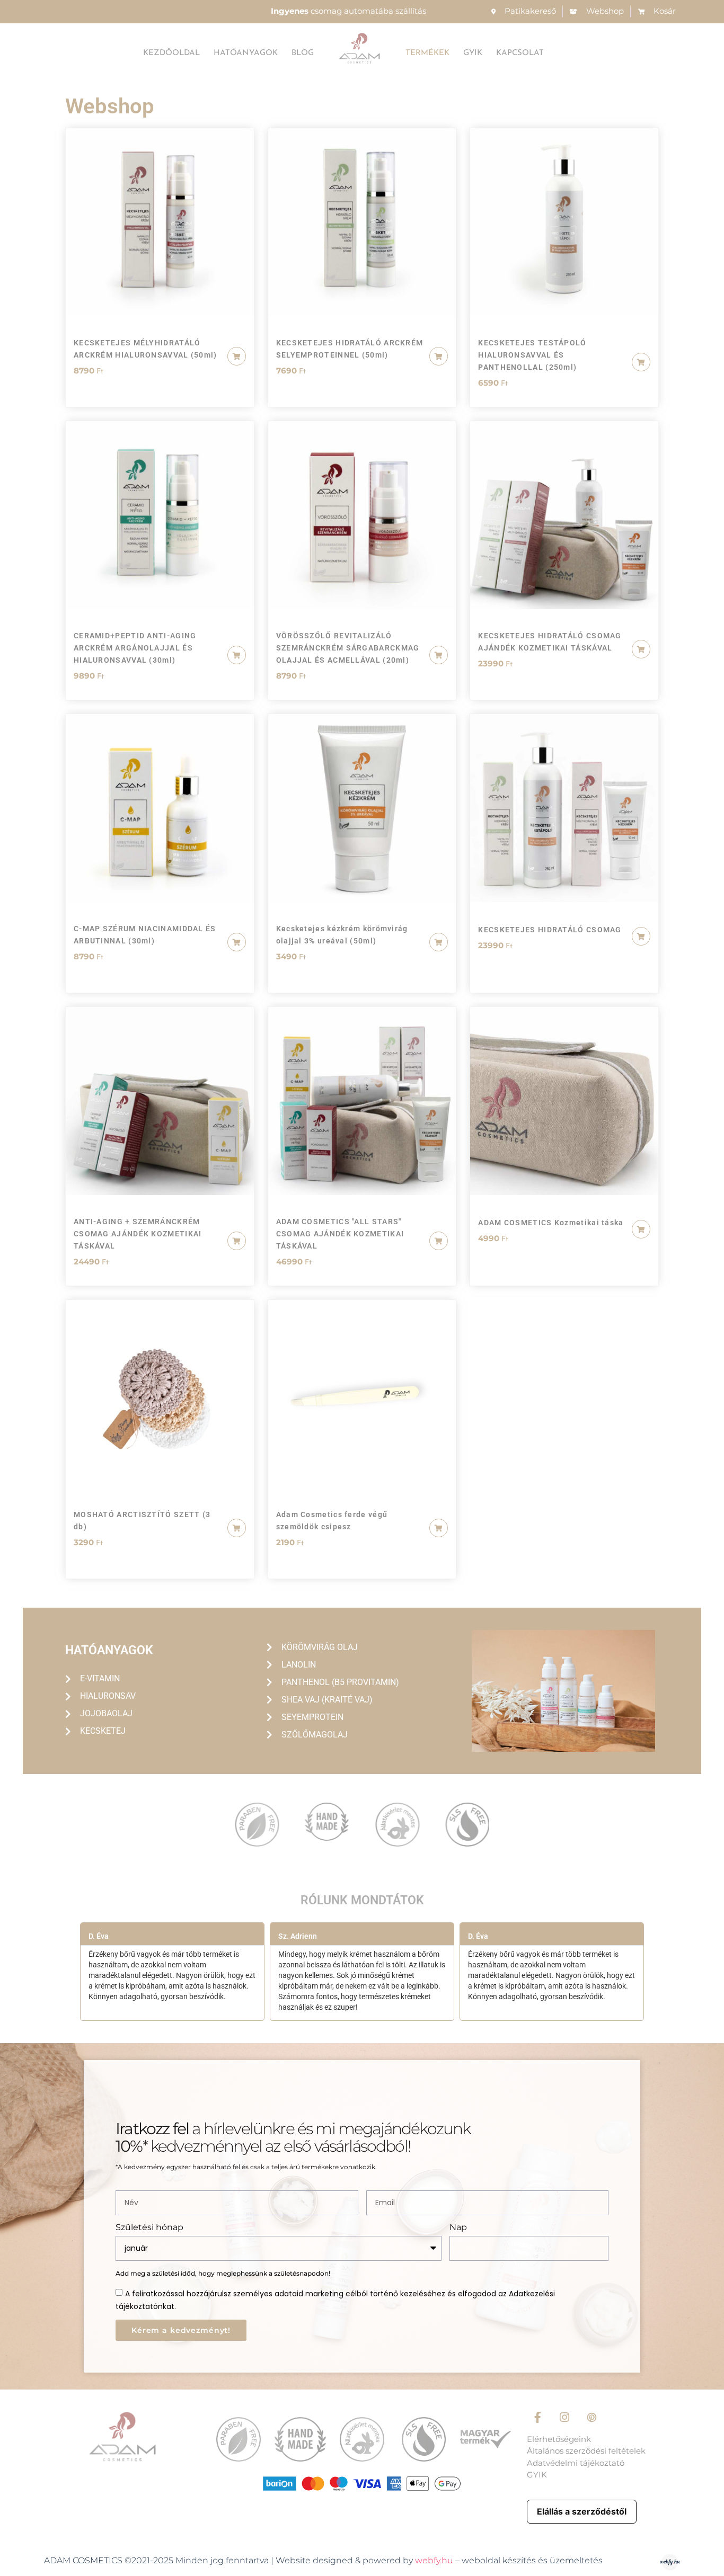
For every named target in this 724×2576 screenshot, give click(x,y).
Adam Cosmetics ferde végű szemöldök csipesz (332, 1521)
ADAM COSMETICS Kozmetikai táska (551, 1223)
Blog (303, 53)
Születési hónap (149, 2228)
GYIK (473, 53)
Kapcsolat (520, 53)
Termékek (427, 53)
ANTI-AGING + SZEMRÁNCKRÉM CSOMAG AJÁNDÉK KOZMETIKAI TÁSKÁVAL (138, 1234)
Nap (458, 2228)
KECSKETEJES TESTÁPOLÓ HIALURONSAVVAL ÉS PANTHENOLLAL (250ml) (532, 355)
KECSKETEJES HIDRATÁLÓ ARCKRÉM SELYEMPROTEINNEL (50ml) (350, 349)
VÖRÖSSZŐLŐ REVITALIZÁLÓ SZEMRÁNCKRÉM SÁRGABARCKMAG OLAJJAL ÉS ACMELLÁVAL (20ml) (348, 648)
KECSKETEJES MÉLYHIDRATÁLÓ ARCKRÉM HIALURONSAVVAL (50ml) (145, 349)
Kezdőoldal (171, 53)
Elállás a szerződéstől (582, 2511)
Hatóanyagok (246, 53)
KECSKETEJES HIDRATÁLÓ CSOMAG (550, 930)
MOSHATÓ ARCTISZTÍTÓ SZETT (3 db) (142, 1521)
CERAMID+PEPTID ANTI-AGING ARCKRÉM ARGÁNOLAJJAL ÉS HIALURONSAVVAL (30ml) (135, 648)
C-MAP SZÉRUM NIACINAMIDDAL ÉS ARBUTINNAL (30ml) (145, 935)
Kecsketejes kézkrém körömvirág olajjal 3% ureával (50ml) (342, 935)
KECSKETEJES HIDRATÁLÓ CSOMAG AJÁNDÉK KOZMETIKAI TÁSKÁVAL (550, 642)
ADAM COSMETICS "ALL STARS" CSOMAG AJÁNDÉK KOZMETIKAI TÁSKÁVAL (340, 1234)
